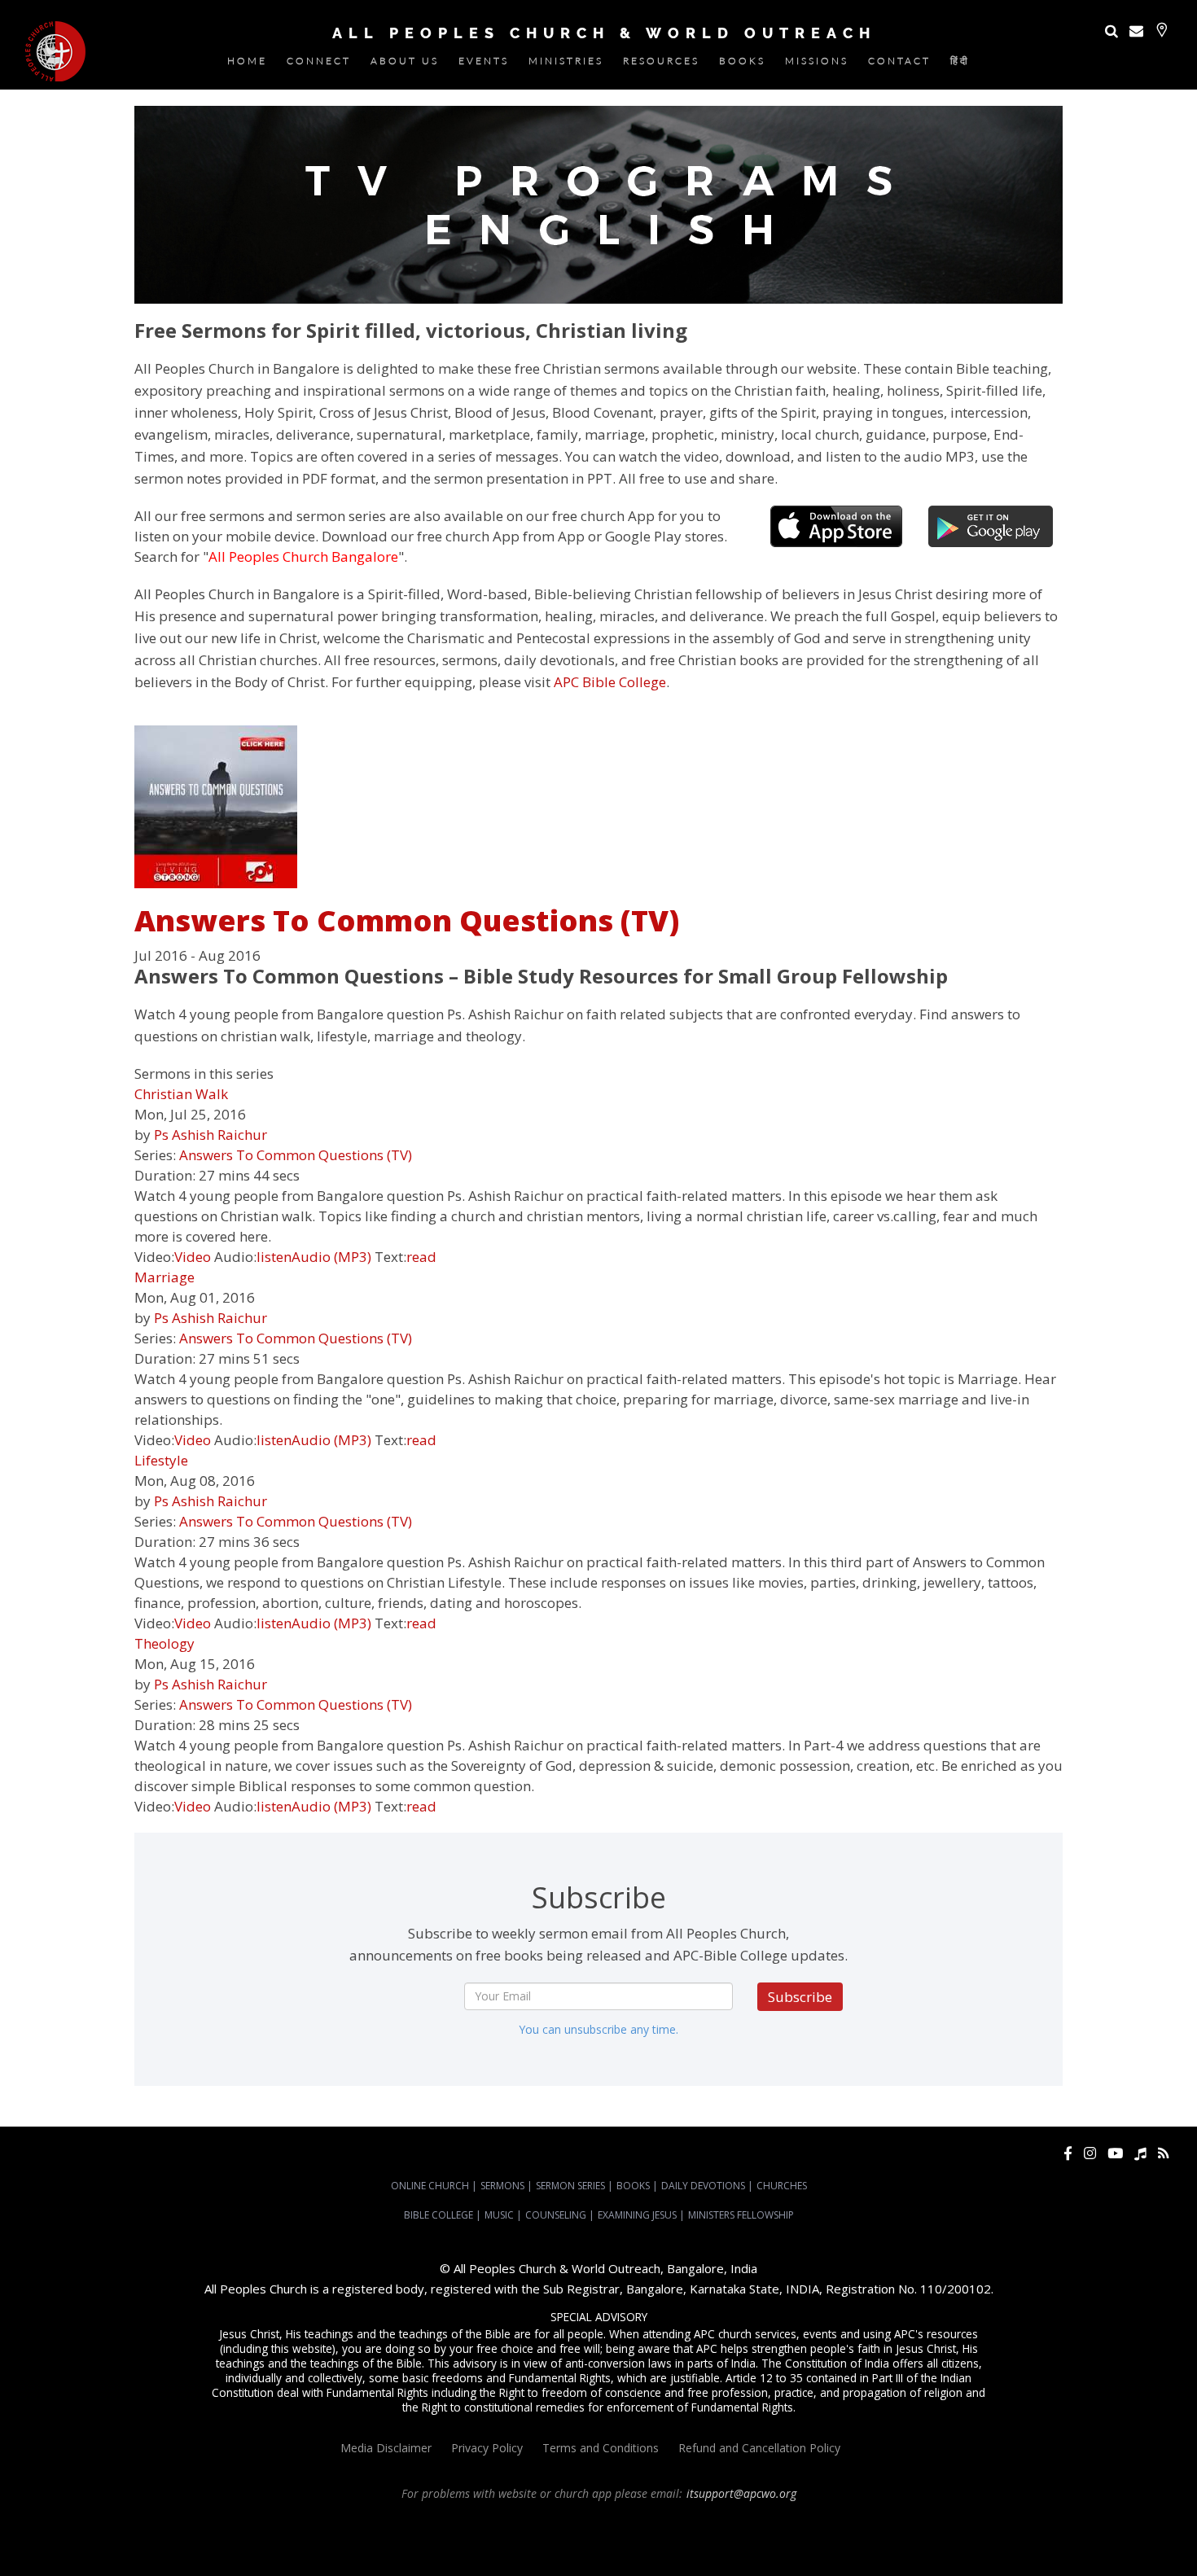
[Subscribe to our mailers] (1136, 31)
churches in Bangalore (208, 2538)
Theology (164, 1643)
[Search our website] (1111, 31)
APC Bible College (610, 682)
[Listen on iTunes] (1140, 2153)
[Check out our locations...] (1162, 30)
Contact (899, 64)
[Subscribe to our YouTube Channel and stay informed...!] (1115, 2153)
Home (247, 64)
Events (484, 64)
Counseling (556, 2215)
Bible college (927, 2538)
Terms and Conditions (601, 2448)
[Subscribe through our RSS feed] (1163, 2153)
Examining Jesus (637, 2215)
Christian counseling (571, 2552)
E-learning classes (1093, 2538)
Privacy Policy (487, 2448)
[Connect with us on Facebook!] (1068, 2153)
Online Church (430, 2186)
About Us (405, 64)
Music (499, 2215)
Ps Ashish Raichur (210, 1135)
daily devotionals (855, 2538)
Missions (817, 64)
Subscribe (800, 1997)
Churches (782, 2186)
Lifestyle (161, 1460)
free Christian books (765, 2538)
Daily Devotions (703, 2186)
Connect (319, 64)
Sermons (502, 2186)
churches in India (318, 2538)
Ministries (566, 64)
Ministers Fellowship (741, 2215)
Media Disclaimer (386, 2448)
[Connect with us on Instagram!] (1090, 2153)
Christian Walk (181, 1094)
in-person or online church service (300, 2523)
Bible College (438, 2215)
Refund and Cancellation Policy (759, 2448)
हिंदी (960, 64)
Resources (661, 64)
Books (742, 64)
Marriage (164, 1277)
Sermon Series (570, 2186)
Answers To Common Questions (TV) (407, 920)
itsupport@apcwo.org (741, 2493)
